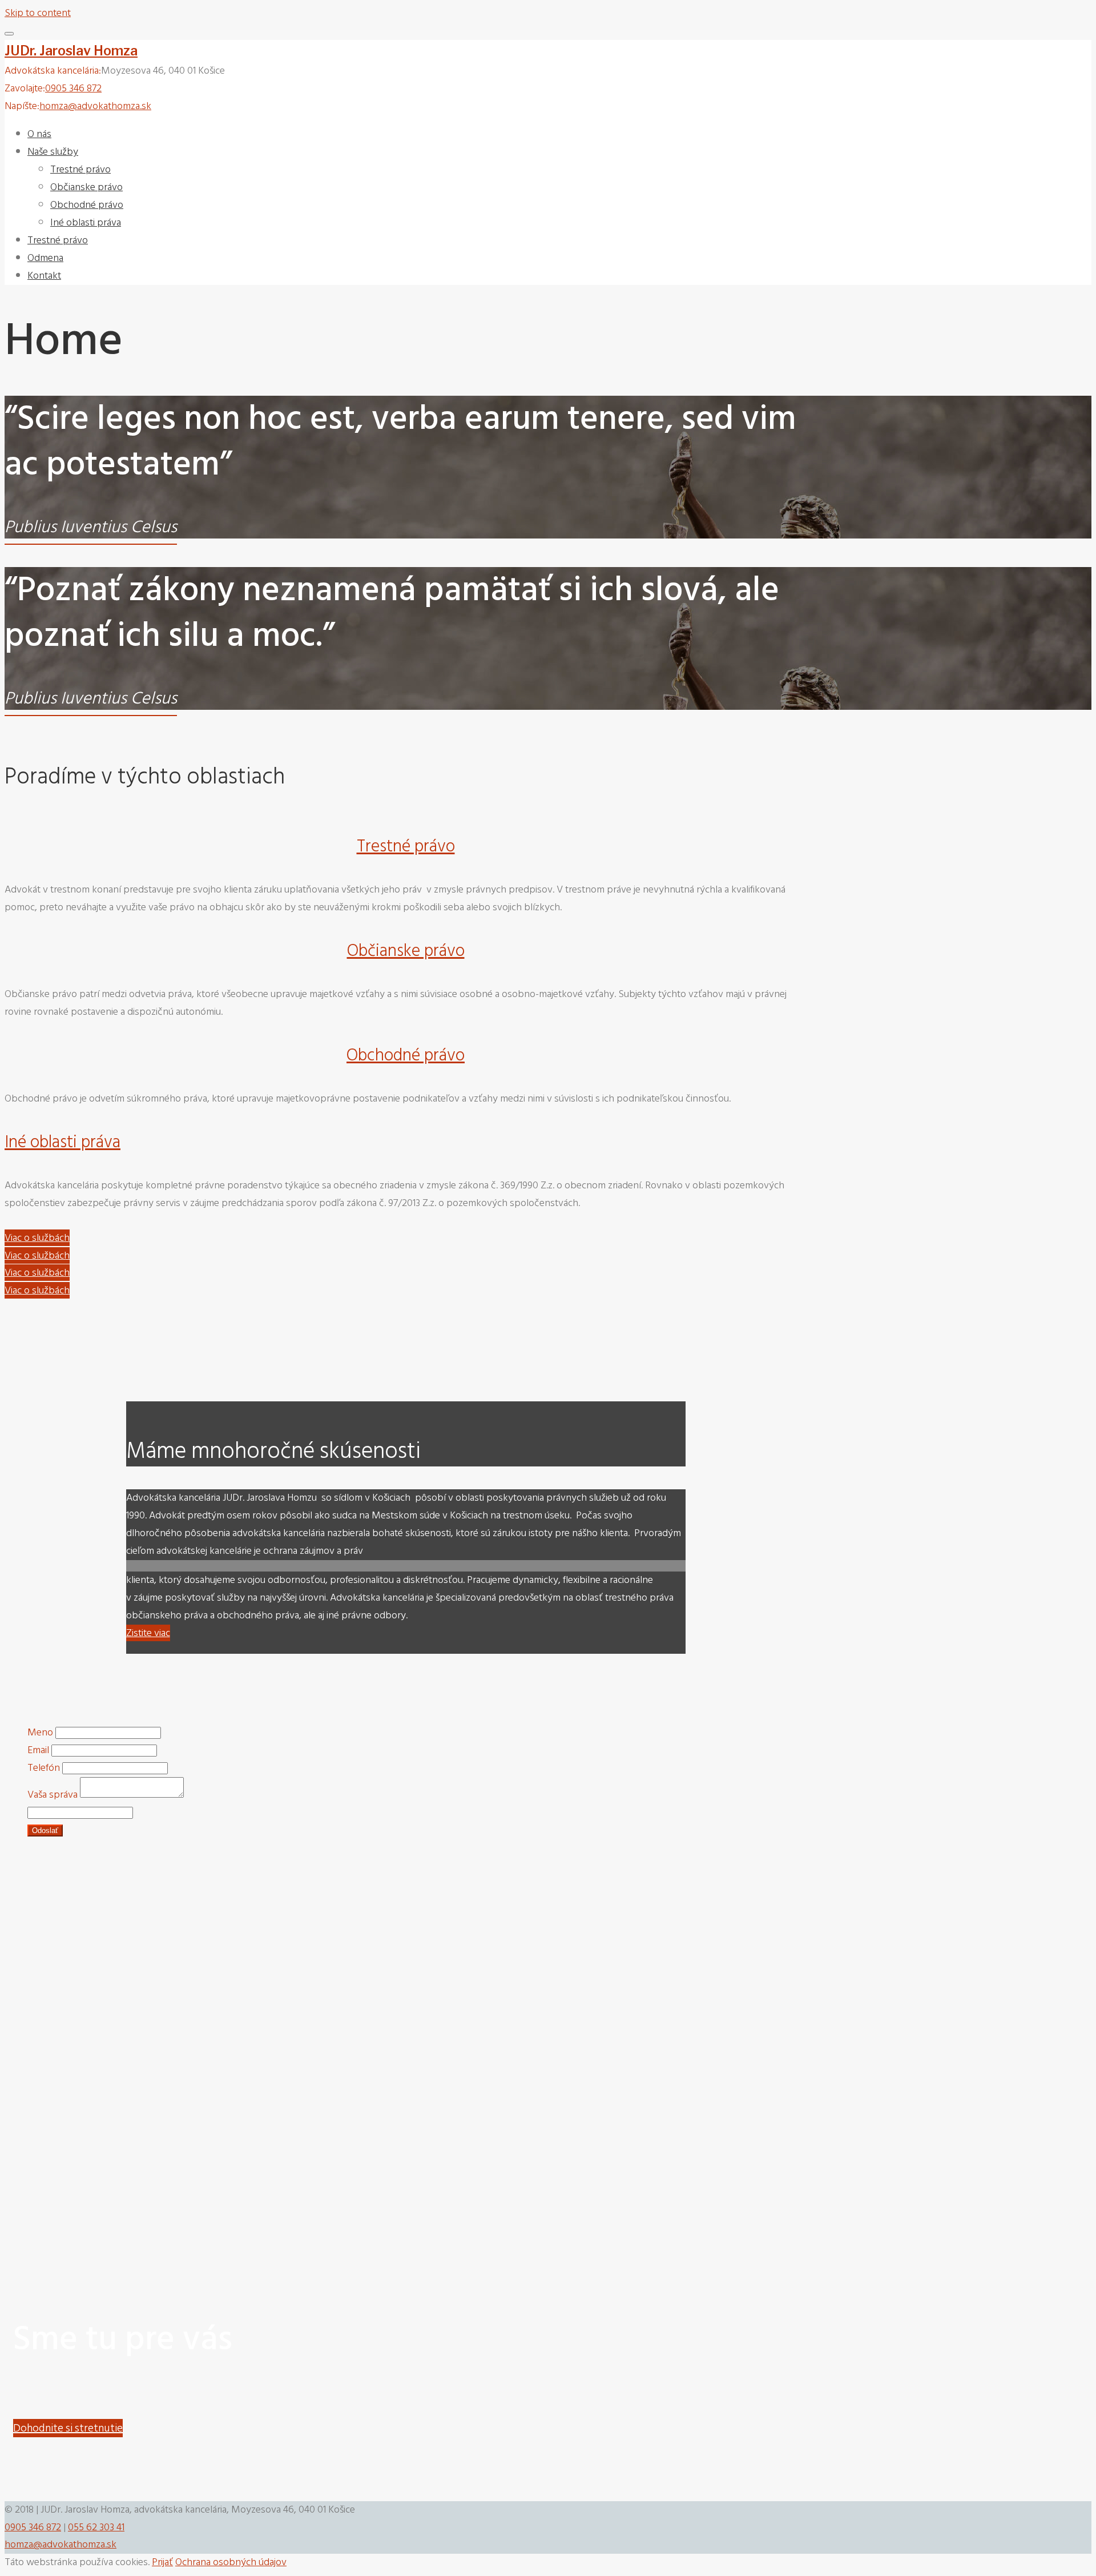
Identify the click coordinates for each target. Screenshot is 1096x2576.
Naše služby (53, 152)
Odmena (45, 258)
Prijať (162, 2562)
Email (38, 1750)
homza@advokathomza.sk (95, 106)
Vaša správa (53, 1795)
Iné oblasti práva (86, 222)
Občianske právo (86, 187)
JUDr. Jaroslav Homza (71, 51)
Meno (40, 1732)
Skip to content (38, 13)
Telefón (44, 1768)
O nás (39, 134)
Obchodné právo (87, 205)
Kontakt (44, 276)
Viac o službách (37, 1238)
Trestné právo (80, 169)
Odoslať (45, 1830)
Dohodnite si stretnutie (68, 2428)
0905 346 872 (73, 88)
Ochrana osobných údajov (231, 2562)
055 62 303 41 (96, 2527)
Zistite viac (148, 1633)
